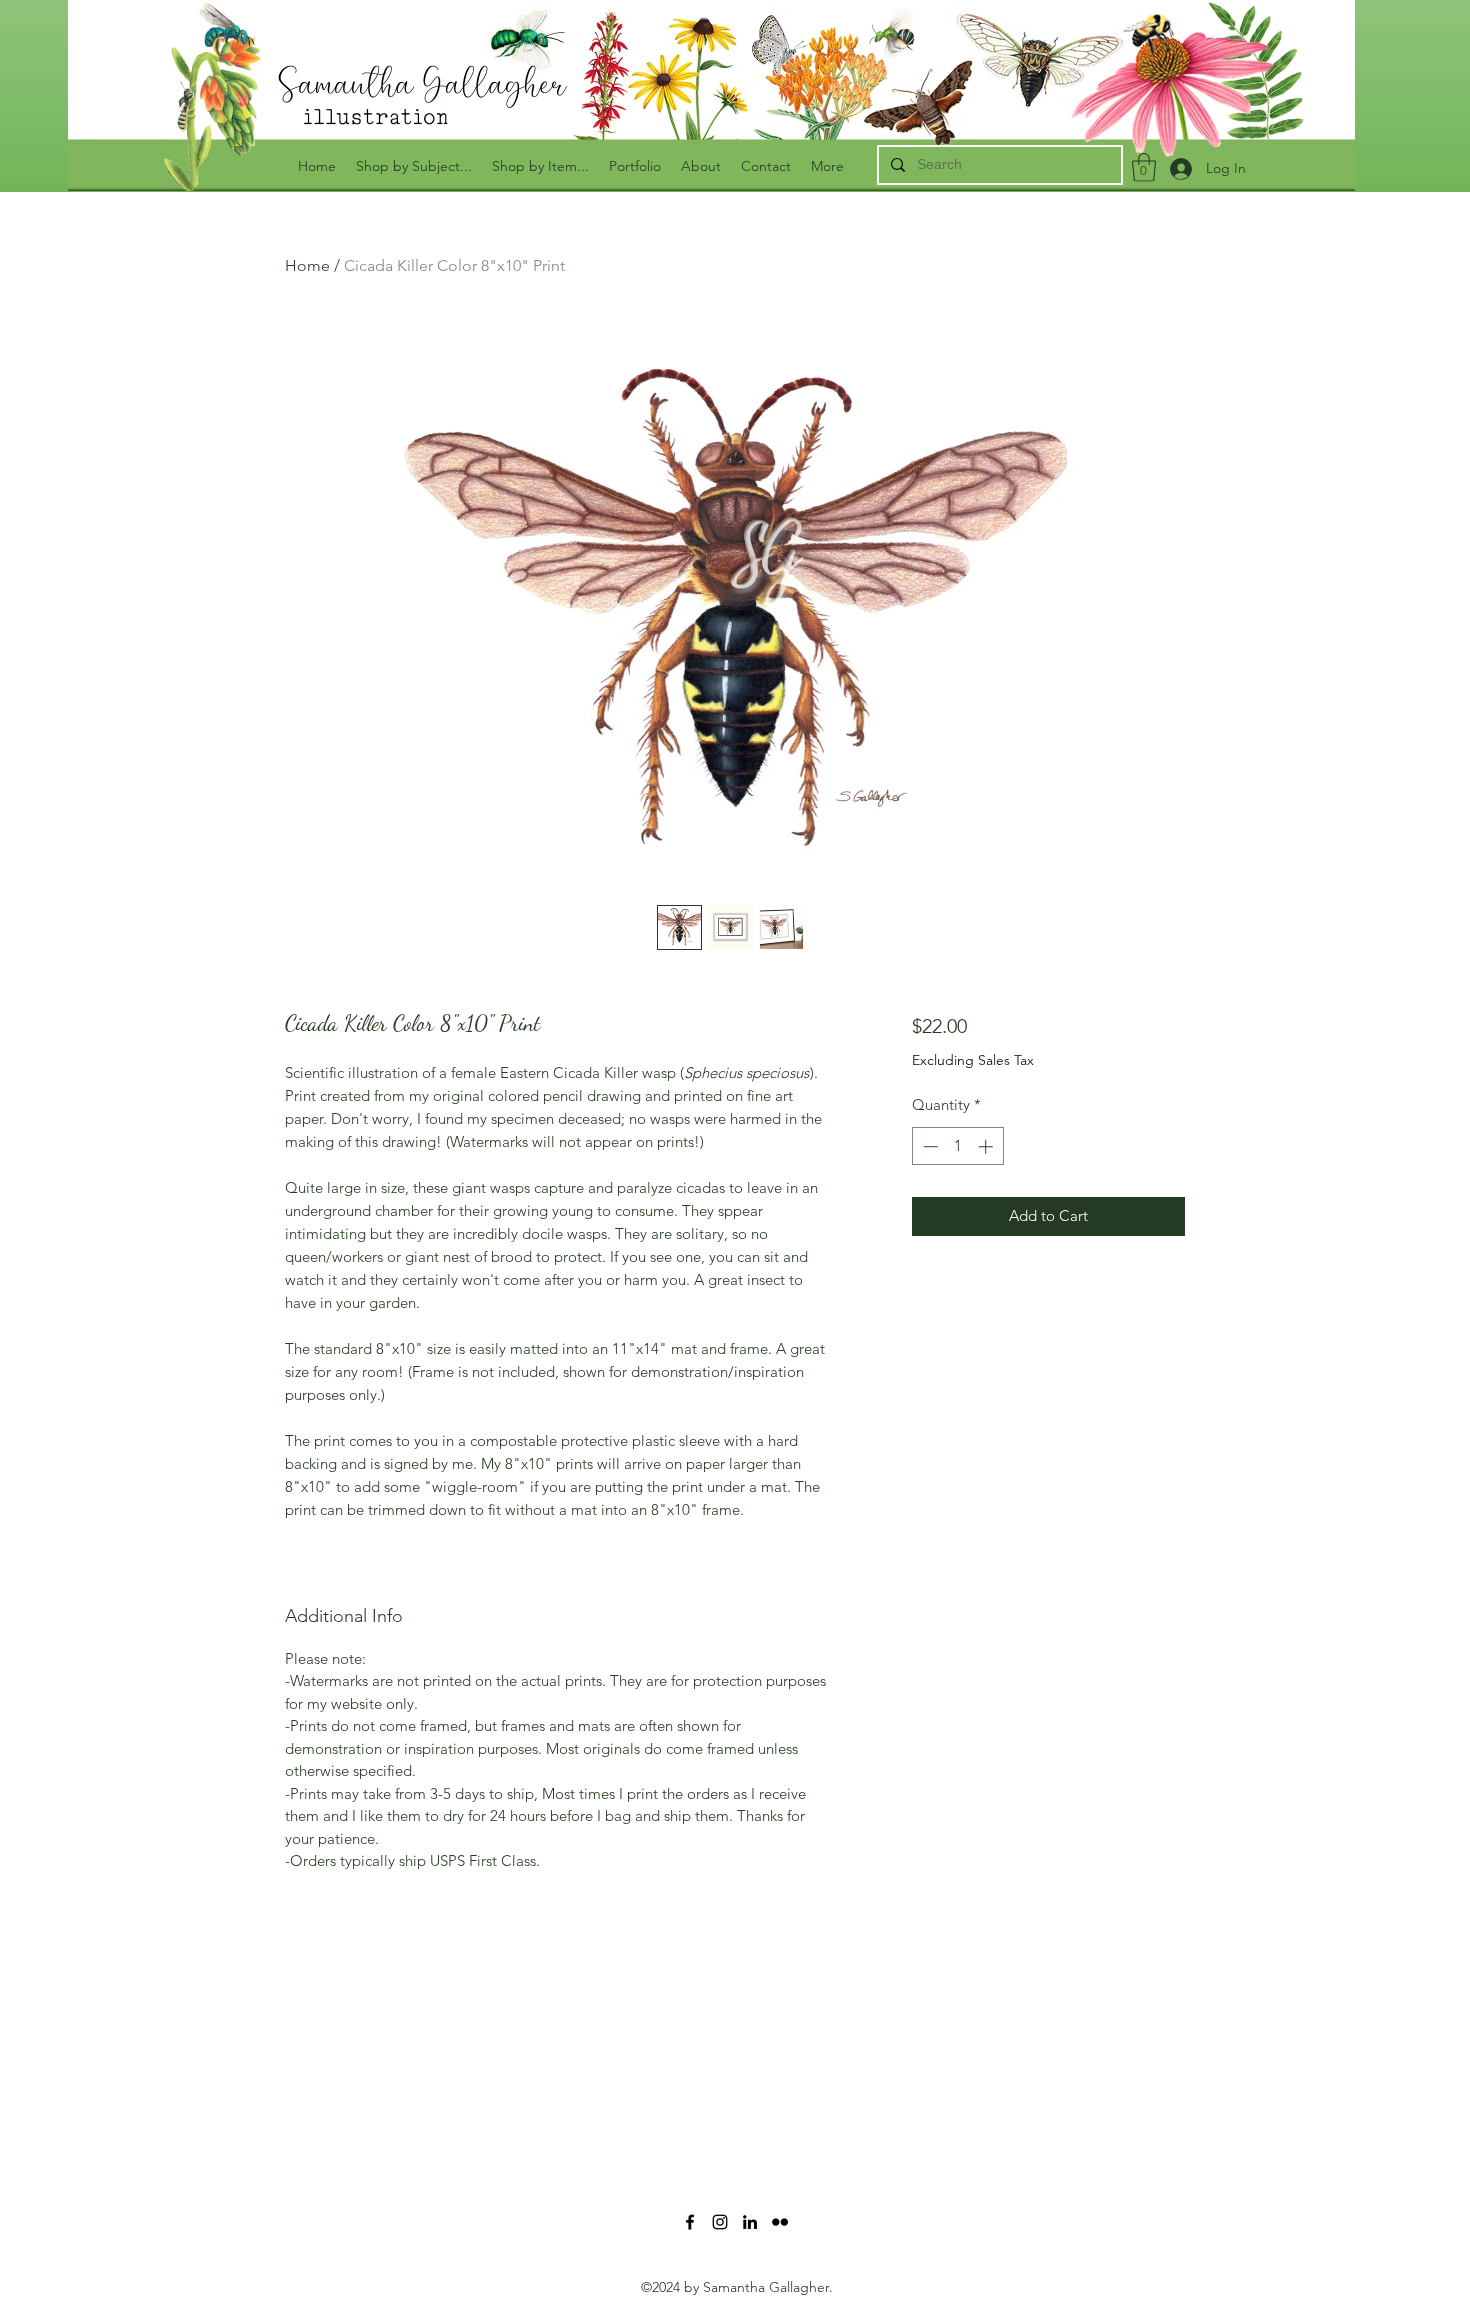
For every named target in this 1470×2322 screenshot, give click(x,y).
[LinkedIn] (750, 2222)
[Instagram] (720, 2222)
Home (307, 265)
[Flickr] (780, 2222)
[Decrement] (928, 1146)
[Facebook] (690, 2222)
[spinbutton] (957, 1146)
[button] (1144, 167)
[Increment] (987, 1146)
